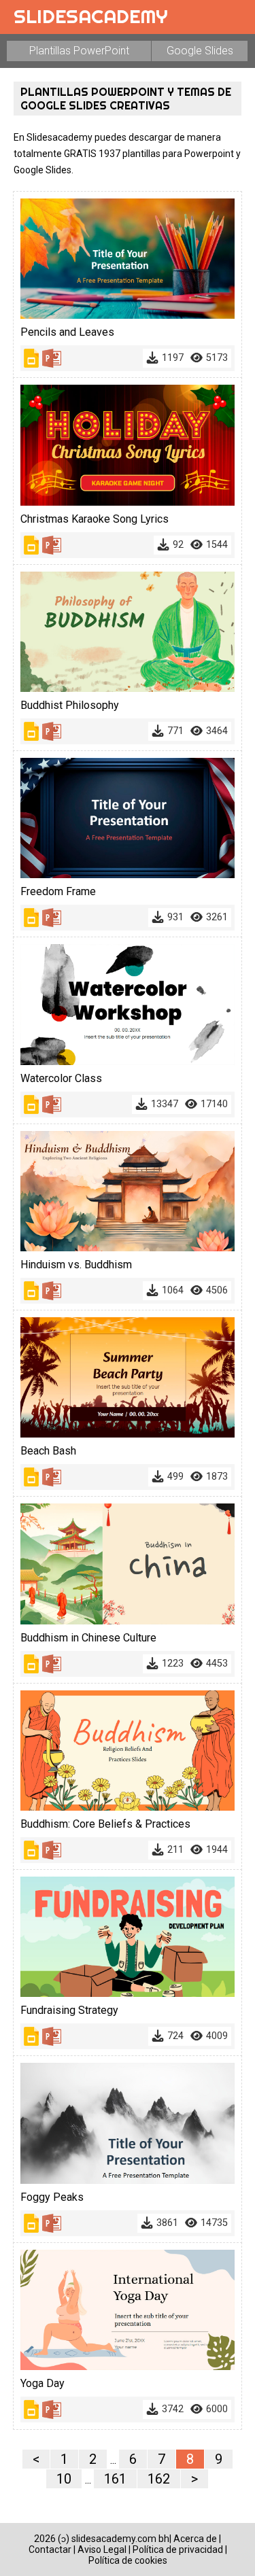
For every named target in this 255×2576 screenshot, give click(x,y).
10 (64, 2479)
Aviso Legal (102, 2549)
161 (115, 2479)
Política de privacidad (178, 2549)
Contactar (50, 2549)
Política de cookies (128, 2560)
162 (159, 2479)
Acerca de (195, 2539)
